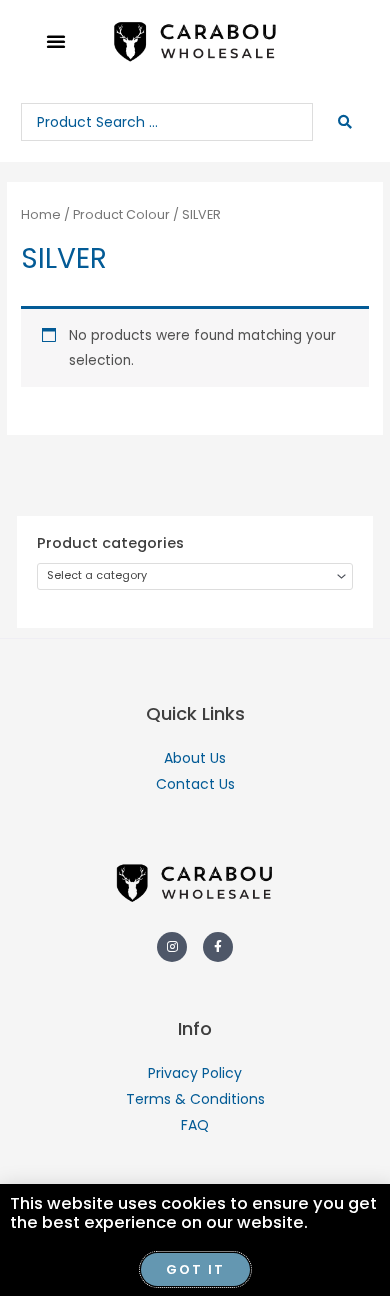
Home (41, 214)
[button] (56, 41)
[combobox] (194, 577)
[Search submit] (346, 122)
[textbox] (188, 576)
